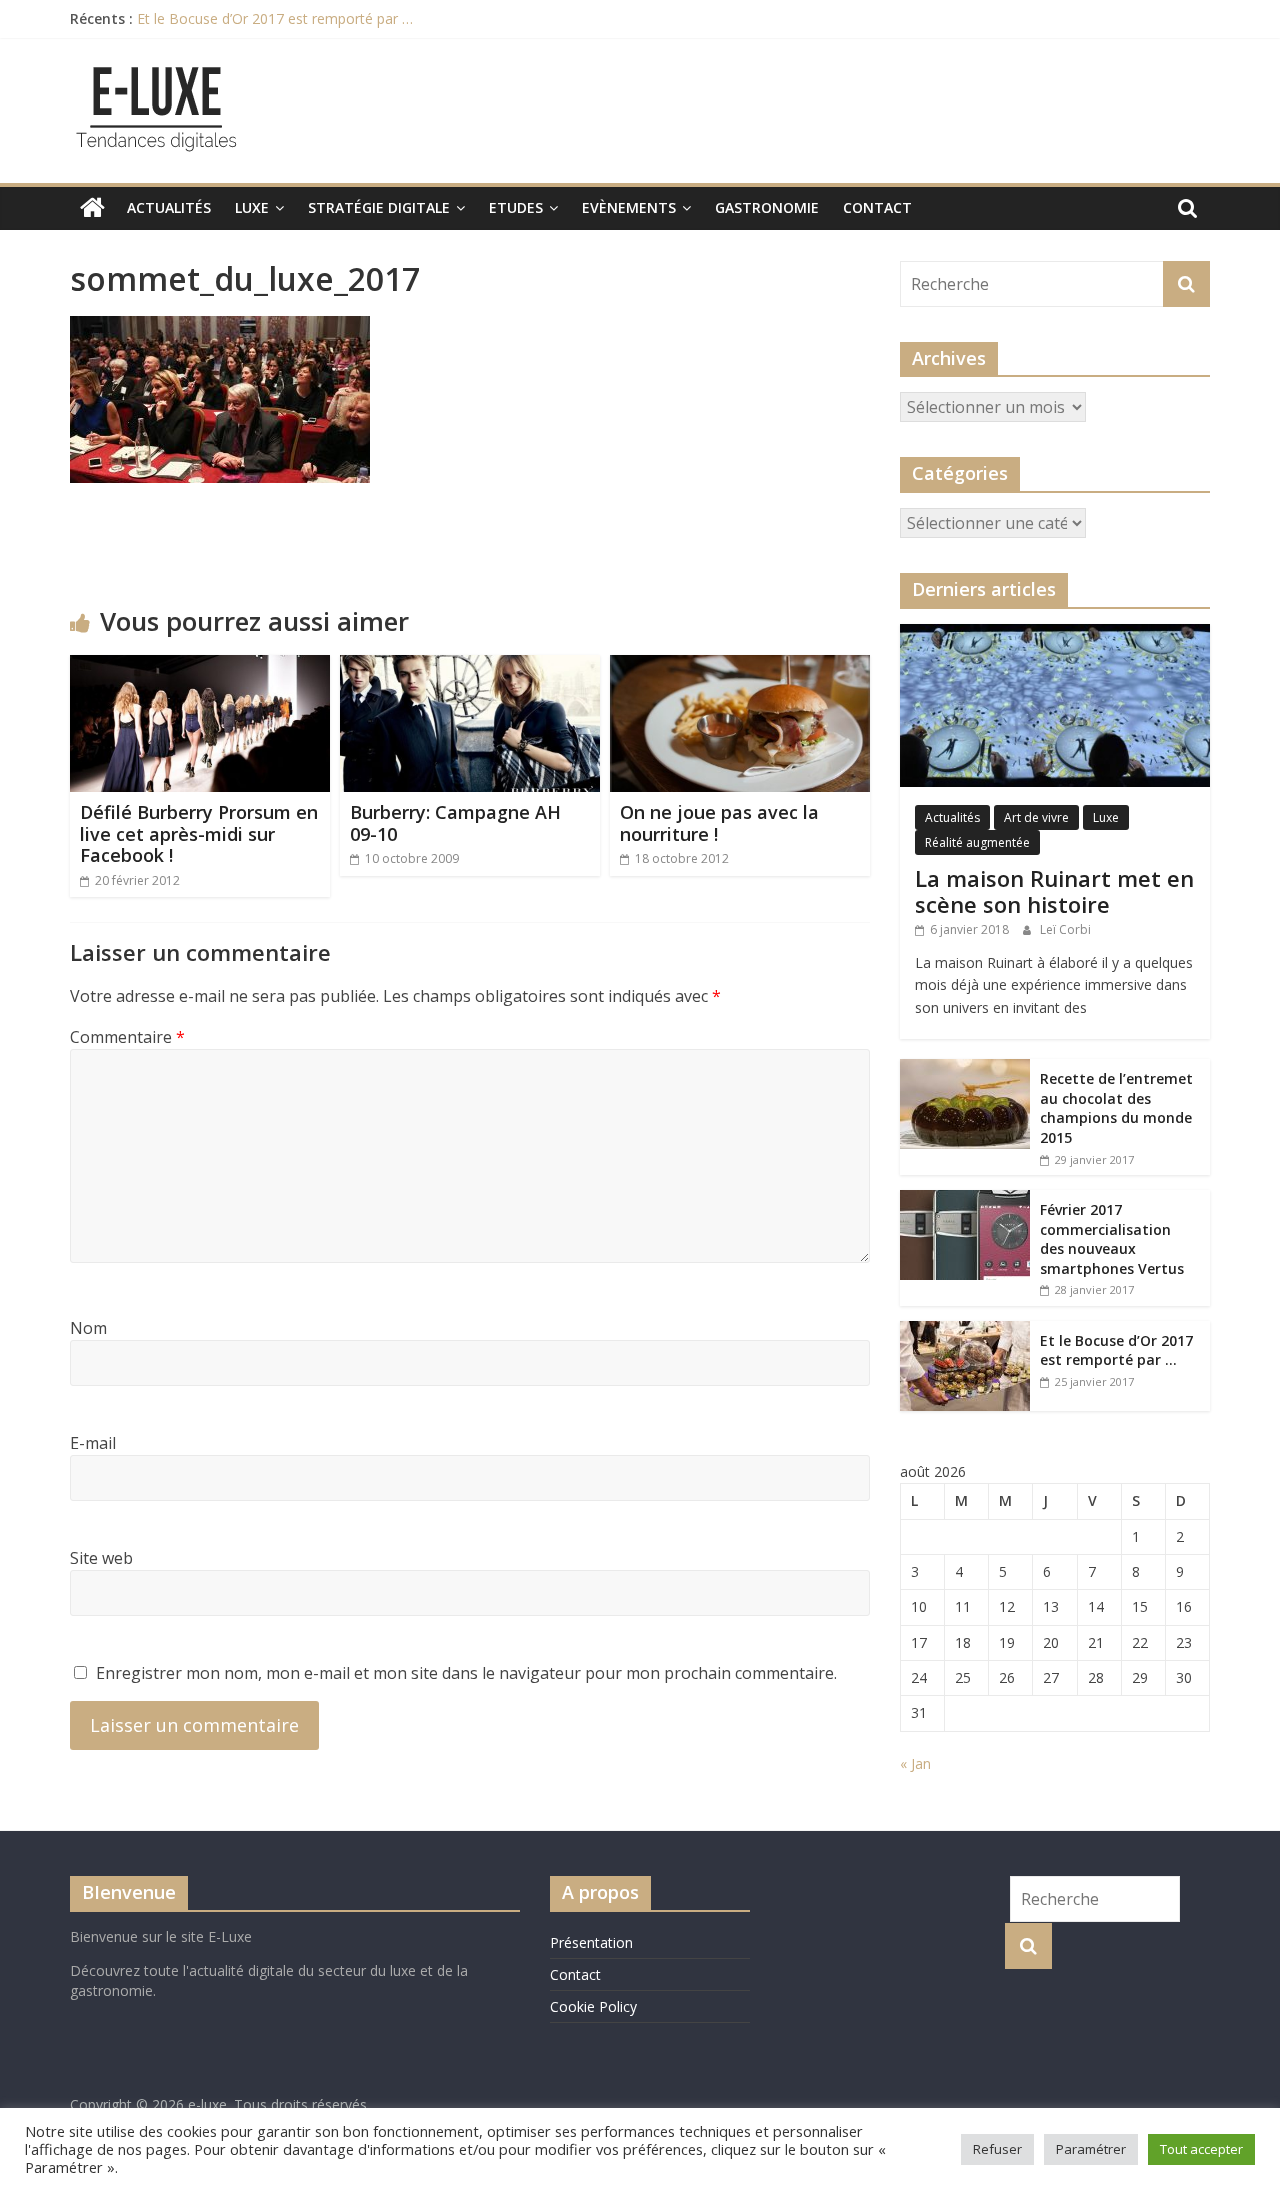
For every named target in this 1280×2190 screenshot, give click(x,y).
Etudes (516, 207)
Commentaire (127, 1037)
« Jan (915, 1763)
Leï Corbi (1065, 929)
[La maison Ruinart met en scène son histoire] (1055, 634)
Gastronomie (767, 207)
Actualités (169, 207)
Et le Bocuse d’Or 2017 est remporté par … (275, 18)
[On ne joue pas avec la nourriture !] (740, 667)
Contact (877, 207)
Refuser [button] (997, 2149)
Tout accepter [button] (1201, 2149)
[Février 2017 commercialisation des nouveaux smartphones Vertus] (965, 1200)
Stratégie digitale (379, 207)
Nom (88, 1328)
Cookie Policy (593, 2006)
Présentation (591, 1942)
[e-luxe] (92, 208)
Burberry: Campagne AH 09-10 (455, 823)
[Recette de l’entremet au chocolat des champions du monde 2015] (965, 1069)
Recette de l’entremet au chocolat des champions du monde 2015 (1116, 1108)
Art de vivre (1036, 817)
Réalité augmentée (977, 842)
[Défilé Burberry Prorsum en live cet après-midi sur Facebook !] (200, 667)
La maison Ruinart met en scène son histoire (1054, 891)
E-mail (93, 1443)
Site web (101, 1558)
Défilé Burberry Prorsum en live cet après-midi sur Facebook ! (199, 833)
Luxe (252, 207)
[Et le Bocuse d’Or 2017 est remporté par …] (965, 1331)
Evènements (629, 207)
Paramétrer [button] (1091, 2149)
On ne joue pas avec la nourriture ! (719, 823)
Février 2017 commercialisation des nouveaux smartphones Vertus (1112, 1239)
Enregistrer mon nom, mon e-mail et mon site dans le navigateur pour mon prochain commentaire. (466, 1673)
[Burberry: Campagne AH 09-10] (470, 667)
